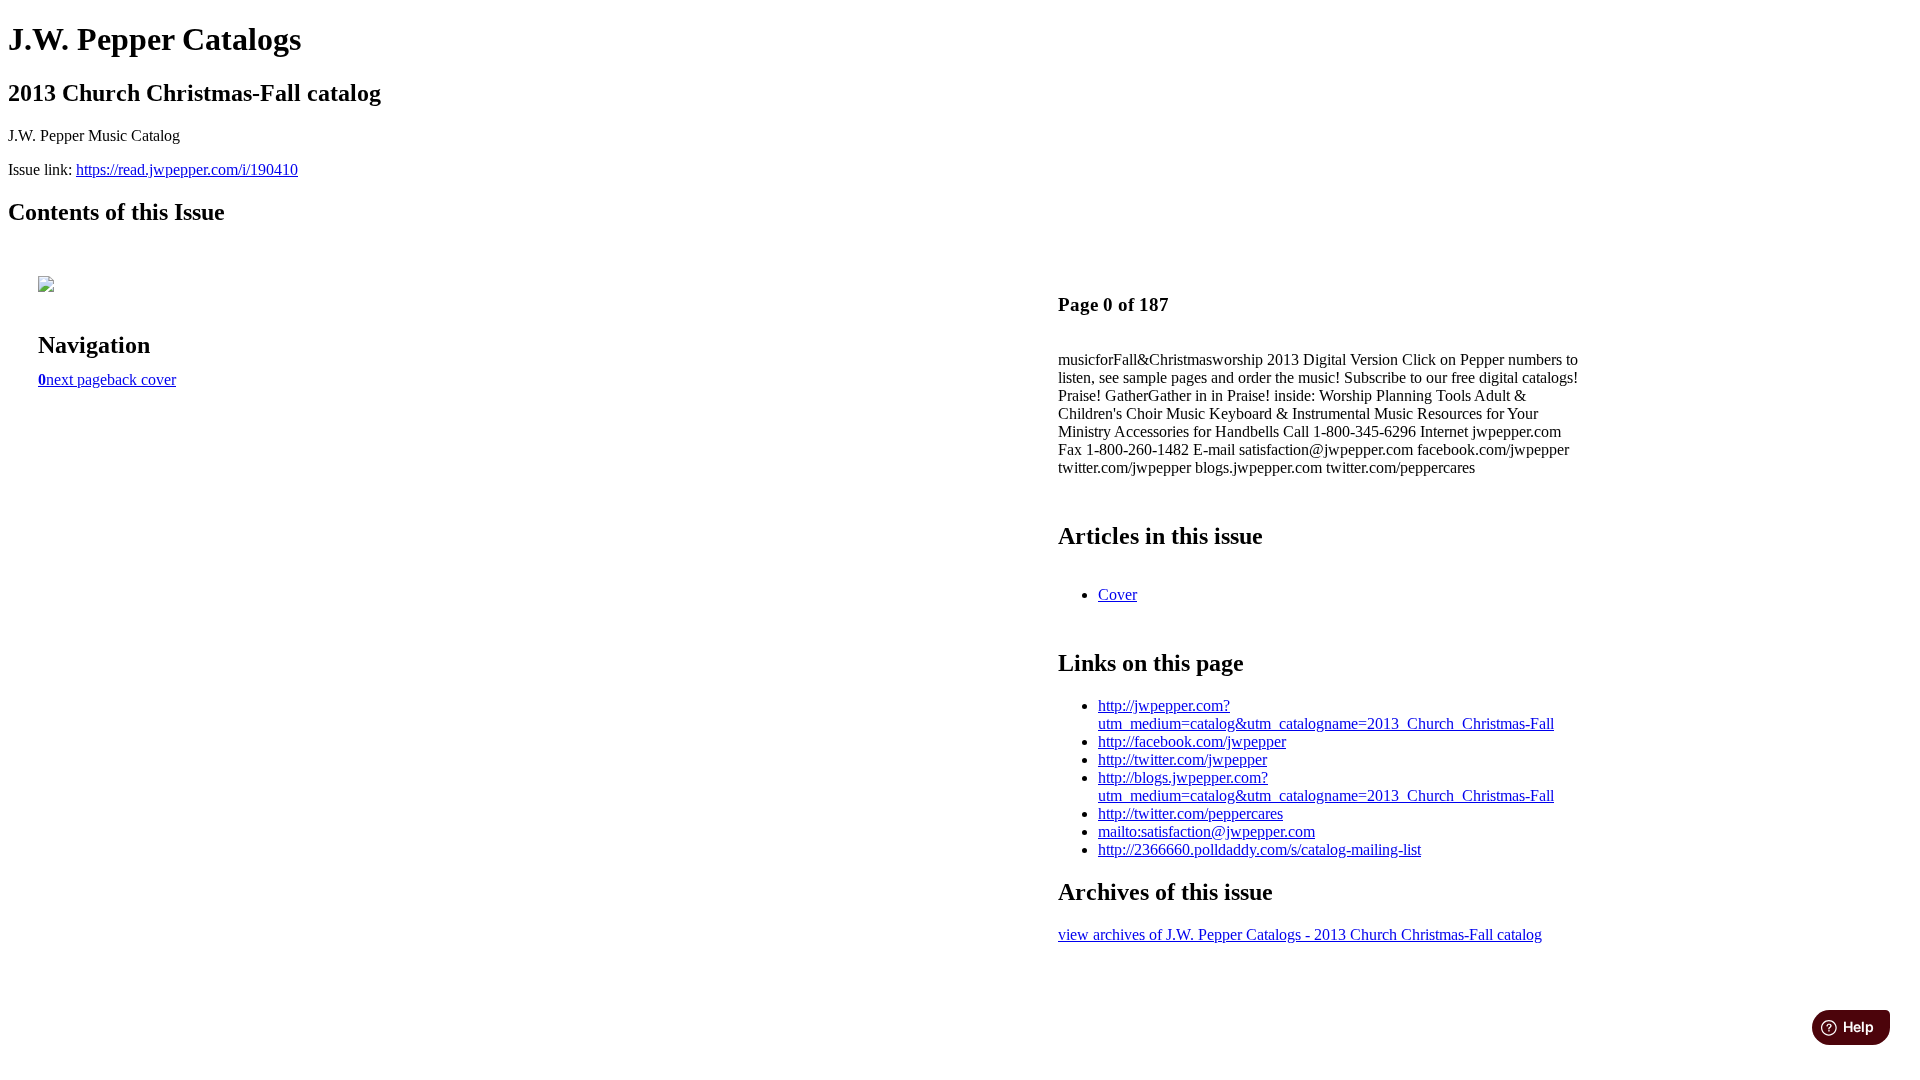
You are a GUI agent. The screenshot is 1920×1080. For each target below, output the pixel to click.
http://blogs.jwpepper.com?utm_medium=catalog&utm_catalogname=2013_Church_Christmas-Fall (1326, 786)
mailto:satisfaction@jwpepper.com (1206, 831)
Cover (1117, 594)
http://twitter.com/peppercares (1190, 813)
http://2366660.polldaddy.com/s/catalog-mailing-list (1259, 849)
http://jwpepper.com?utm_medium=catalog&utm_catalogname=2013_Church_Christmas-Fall (1326, 714)
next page (76, 379)
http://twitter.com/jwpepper (1182, 759)
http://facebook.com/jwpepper (1192, 741)
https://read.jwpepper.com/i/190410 (187, 169)
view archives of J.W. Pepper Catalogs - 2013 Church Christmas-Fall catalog (1300, 934)
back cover (141, 379)
